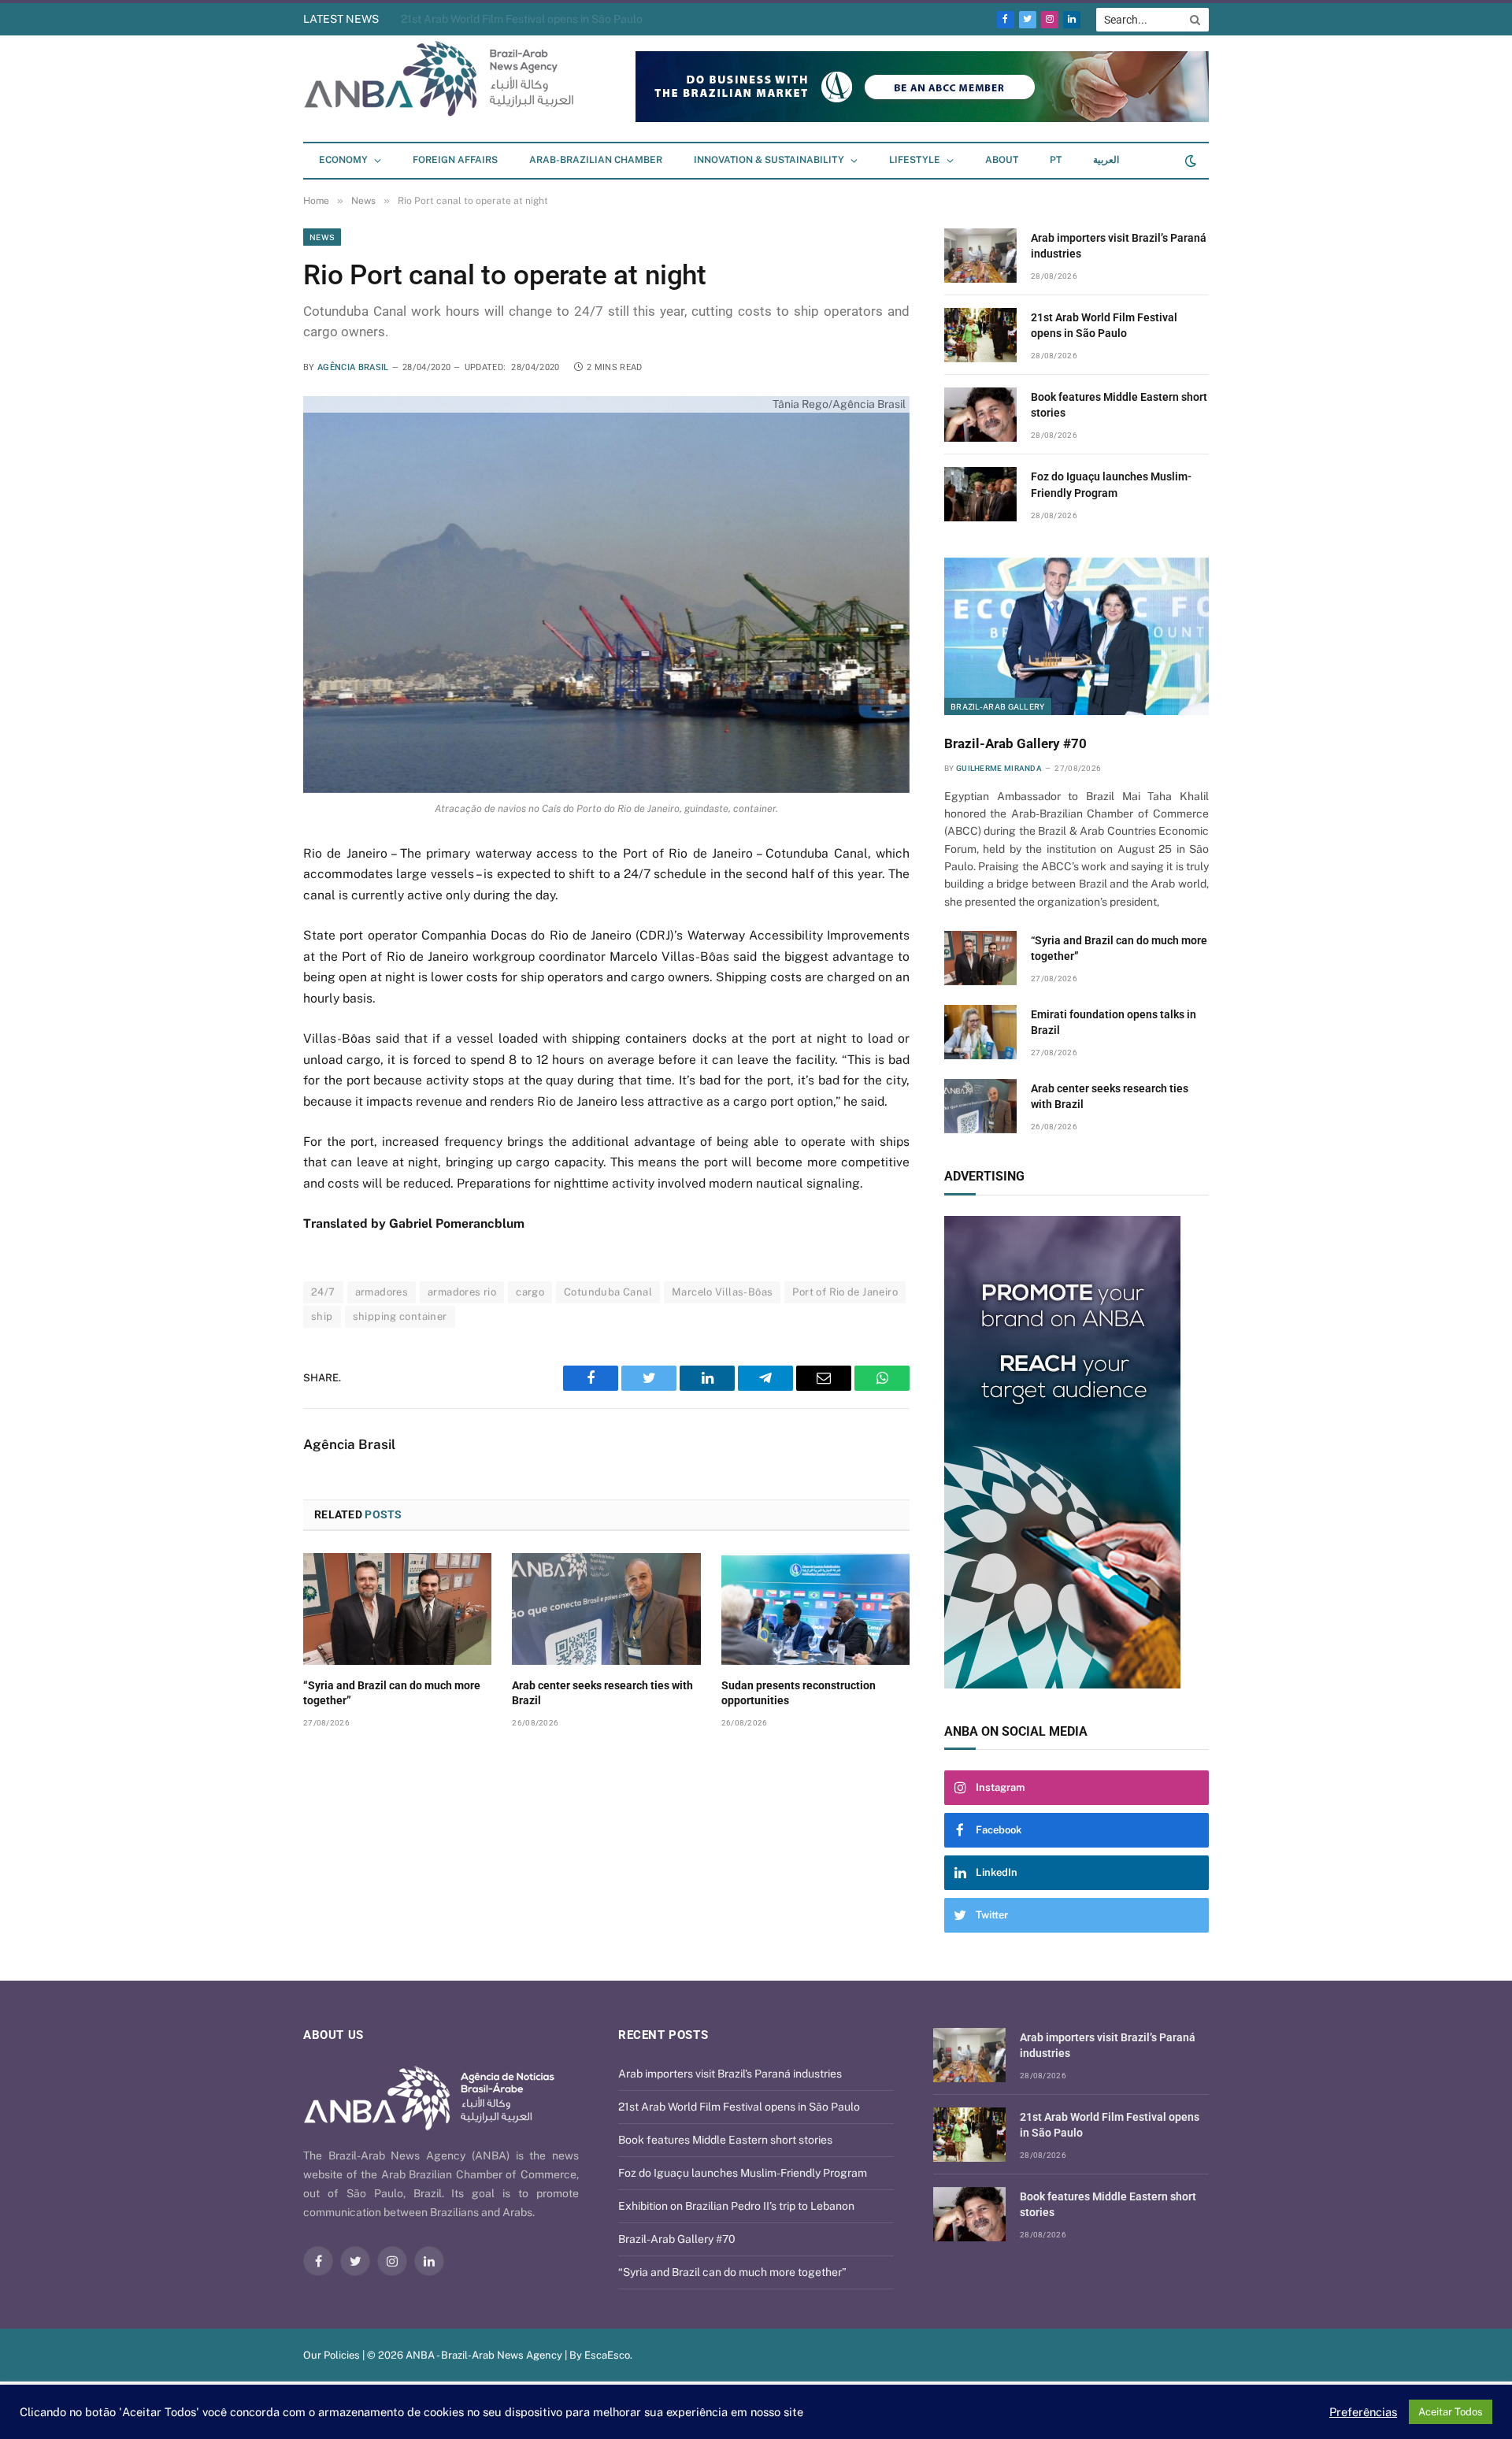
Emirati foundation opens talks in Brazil (1114, 1022)
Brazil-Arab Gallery (998, 706)
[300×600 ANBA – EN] (1077, 1452)
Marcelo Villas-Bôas (722, 1292)
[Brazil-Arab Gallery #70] (1077, 636)
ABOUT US (334, 2035)
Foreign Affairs (455, 160)
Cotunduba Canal (608, 1292)
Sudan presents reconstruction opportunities (799, 1693)
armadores (382, 1292)
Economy (343, 160)
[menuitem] (1056, 161)
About (1002, 160)
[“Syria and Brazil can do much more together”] (397, 1609)
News (322, 237)
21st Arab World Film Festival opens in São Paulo (1104, 325)
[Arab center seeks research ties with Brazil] (606, 1609)
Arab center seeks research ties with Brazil (602, 1693)
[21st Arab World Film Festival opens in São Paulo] (980, 335)
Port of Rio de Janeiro (845, 1292)
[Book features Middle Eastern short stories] (980, 415)
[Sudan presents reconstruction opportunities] (815, 1609)
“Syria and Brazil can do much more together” (392, 1693)
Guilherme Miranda (999, 768)
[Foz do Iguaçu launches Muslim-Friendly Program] (980, 494)
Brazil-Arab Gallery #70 (1015, 743)
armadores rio (462, 1292)
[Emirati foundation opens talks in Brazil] (980, 1032)
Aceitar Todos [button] (1451, 2412)
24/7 (323, 1292)
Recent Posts (663, 2035)
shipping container (400, 1316)
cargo (530, 1292)
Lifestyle (915, 160)
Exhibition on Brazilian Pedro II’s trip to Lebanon (736, 2206)
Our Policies (332, 2355)
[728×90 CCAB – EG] (922, 119)
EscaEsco (607, 2355)
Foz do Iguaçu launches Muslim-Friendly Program (1111, 484)
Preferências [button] (1363, 2412)
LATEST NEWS (341, 19)
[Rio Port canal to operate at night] (606, 594)
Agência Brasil (353, 367)
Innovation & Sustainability (769, 160)
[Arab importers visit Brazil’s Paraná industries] (980, 256)
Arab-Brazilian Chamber (596, 160)
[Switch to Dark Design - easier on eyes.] (1189, 161)
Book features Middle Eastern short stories (508, 19)
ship (322, 1316)
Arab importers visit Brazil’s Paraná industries (1119, 246)
